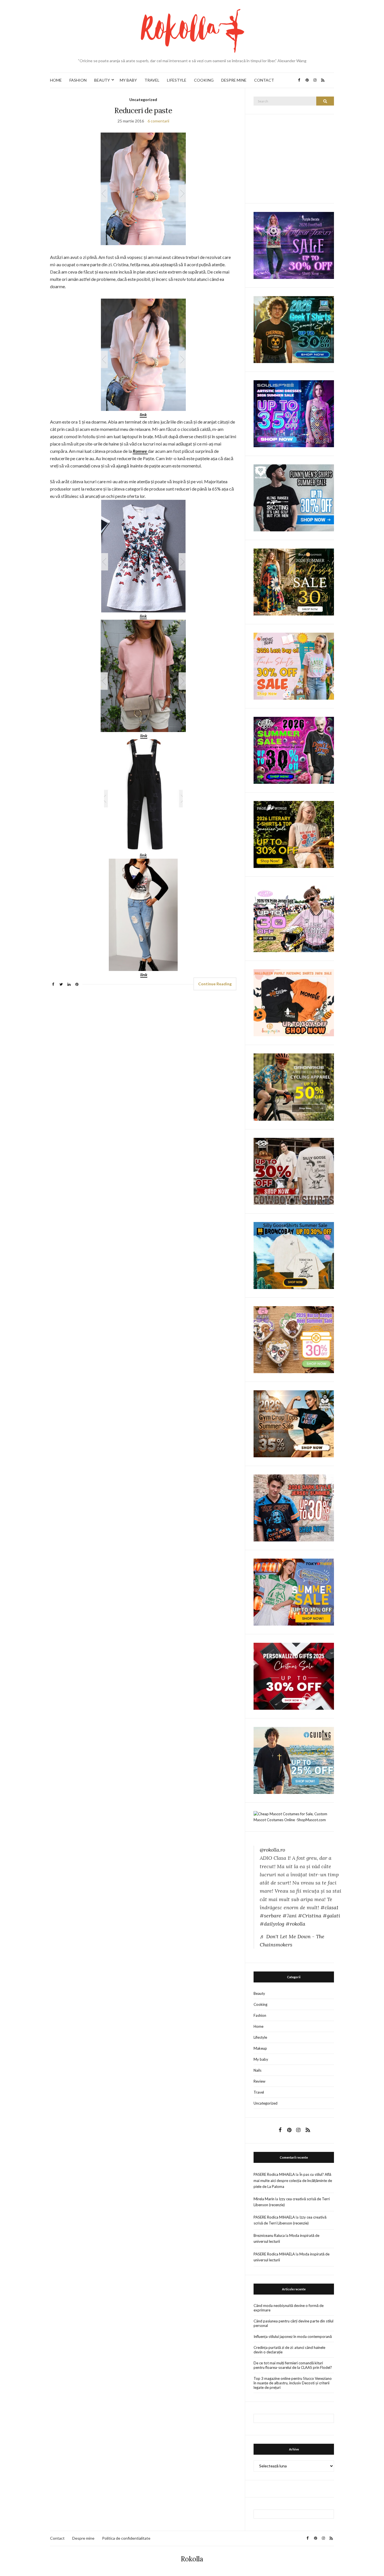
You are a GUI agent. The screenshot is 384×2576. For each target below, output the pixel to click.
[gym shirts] (294, 1423)
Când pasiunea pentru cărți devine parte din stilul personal (293, 2323)
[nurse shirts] (294, 1339)
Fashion (260, 2015)
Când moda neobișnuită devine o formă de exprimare (289, 2308)
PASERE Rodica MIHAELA (274, 2174)
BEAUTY (102, 80)
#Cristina (310, 1916)
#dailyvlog (272, 1924)
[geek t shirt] (294, 329)
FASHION (78, 80)
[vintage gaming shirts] (294, 1507)
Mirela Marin (264, 2199)
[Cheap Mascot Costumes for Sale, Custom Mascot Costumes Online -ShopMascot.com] (294, 1816)
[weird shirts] (294, 750)
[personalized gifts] (294, 1676)
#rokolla (295, 1924)
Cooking (260, 2004)
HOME (56, 80)
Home (258, 2026)
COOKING (204, 80)
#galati (331, 1916)
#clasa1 (329, 1907)
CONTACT (264, 80)
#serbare (270, 1916)
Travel (259, 2092)
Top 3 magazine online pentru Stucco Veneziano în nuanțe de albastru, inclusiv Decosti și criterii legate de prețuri (293, 2383)
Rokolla (192, 2559)
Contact (57, 2538)
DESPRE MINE (234, 80)
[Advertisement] (296, 158)
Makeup (260, 2048)
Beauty (259, 1993)
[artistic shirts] (294, 413)
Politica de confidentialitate (126, 2538)
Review (259, 2081)
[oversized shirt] (294, 582)
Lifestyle (260, 2037)
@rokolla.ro (272, 1850)
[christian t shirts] (294, 1760)
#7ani (290, 1916)
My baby (261, 2059)
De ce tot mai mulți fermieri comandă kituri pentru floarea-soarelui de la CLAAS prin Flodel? (293, 2365)
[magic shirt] (294, 245)
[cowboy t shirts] (294, 1171)
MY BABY (128, 80)
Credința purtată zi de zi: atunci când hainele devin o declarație (289, 2350)
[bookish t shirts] (294, 834)
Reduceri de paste (143, 110)
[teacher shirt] (294, 666)
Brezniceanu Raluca (269, 2235)
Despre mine (83, 2538)
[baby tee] (294, 918)
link (144, 736)
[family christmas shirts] (294, 1002)
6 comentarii (158, 121)
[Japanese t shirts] (294, 1592)
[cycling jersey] (294, 1087)
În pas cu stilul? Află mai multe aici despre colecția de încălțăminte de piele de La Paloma (293, 2180)
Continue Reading (215, 984)
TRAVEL (152, 80)
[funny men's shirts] (294, 497)
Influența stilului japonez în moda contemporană (293, 2336)
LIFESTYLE (177, 80)
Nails (257, 2070)
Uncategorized (143, 99)
